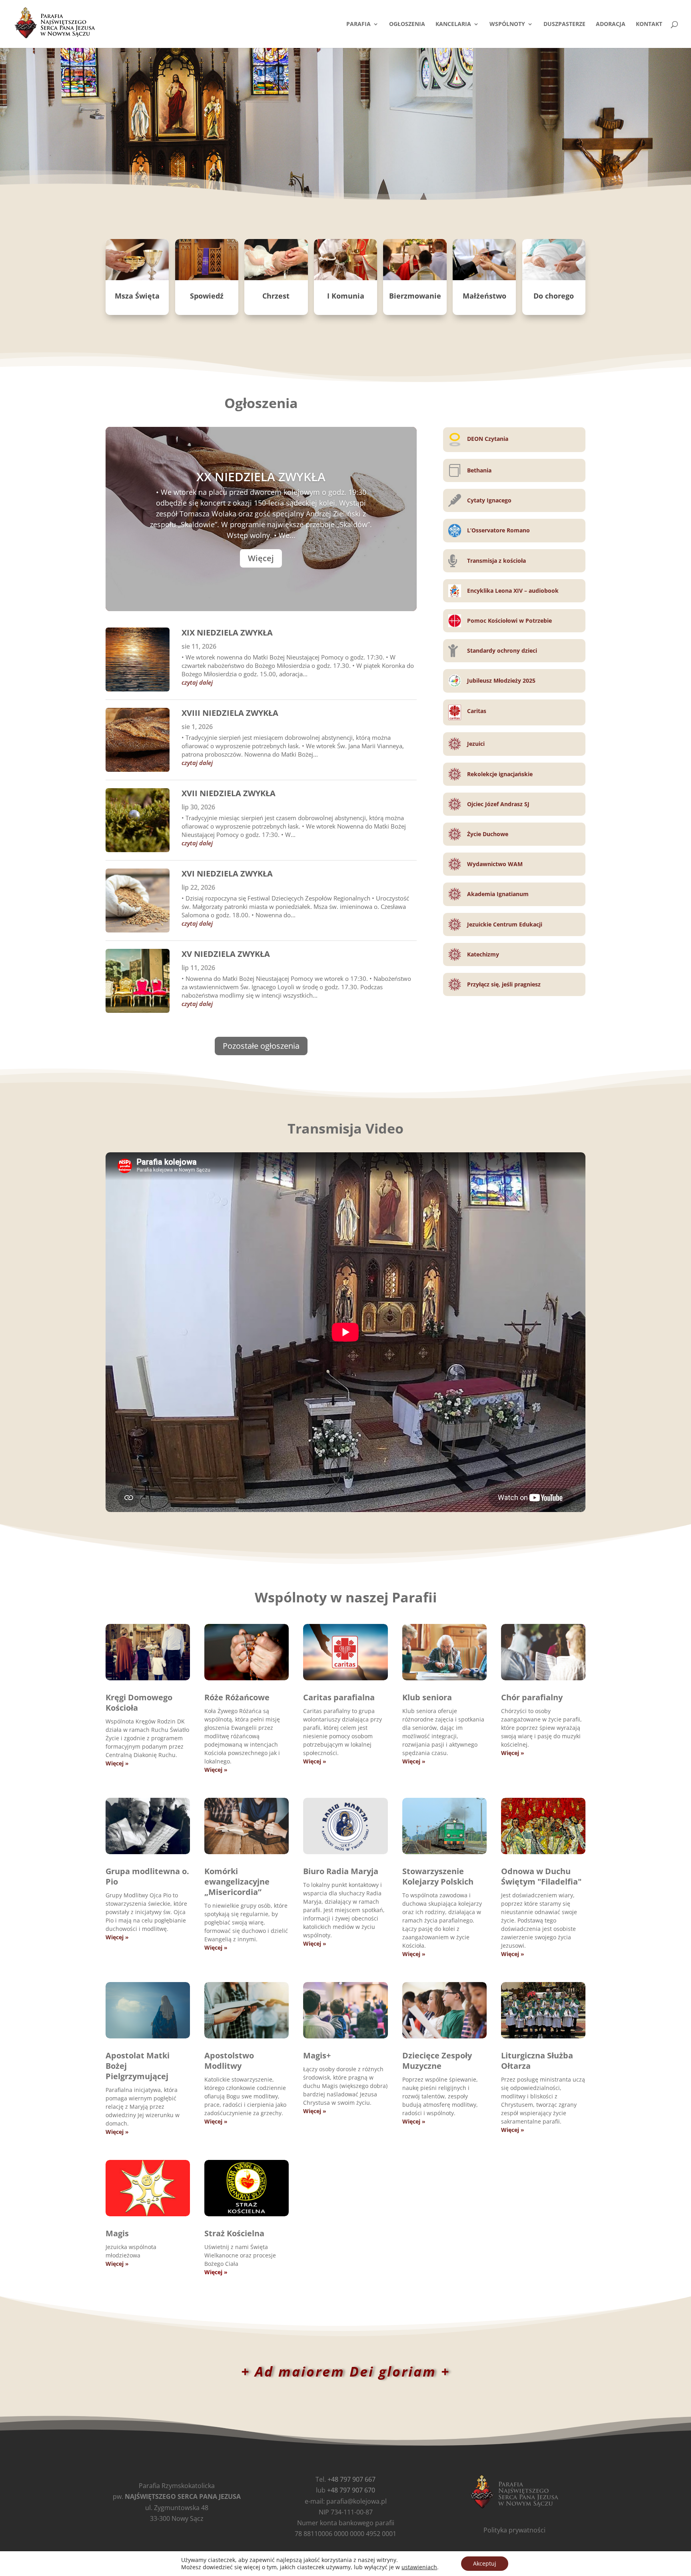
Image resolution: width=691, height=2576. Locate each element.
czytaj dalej (197, 682)
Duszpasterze (564, 24)
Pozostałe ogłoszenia (261, 1046)
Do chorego (554, 296)
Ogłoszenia (407, 24)
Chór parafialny (532, 1697)
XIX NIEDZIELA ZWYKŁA (227, 633)
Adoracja (611, 24)
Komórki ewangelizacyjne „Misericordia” (237, 1882)
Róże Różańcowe (237, 1697)
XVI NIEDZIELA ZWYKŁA (227, 874)
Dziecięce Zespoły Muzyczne (437, 2061)
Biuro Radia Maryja (341, 1871)
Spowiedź (207, 296)
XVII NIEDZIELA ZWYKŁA (229, 793)
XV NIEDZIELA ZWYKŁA (226, 954)
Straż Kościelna (234, 2233)
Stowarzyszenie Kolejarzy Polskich (438, 1876)
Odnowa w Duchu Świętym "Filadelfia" (541, 1876)
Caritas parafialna (339, 1697)
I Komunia (346, 296)
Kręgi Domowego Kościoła (139, 1702)
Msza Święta (137, 296)
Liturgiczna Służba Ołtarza (537, 2061)
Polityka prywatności (514, 2530)
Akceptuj (485, 2563)
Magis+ (317, 2055)
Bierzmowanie (415, 296)
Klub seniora (427, 1697)
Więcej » (117, 1763)
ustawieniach (419, 2567)
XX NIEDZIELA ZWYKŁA (261, 477)
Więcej (261, 558)
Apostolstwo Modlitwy (229, 2061)
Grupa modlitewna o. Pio (147, 1876)
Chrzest (276, 296)
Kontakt (649, 24)
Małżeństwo (484, 296)
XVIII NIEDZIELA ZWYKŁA (230, 713)
